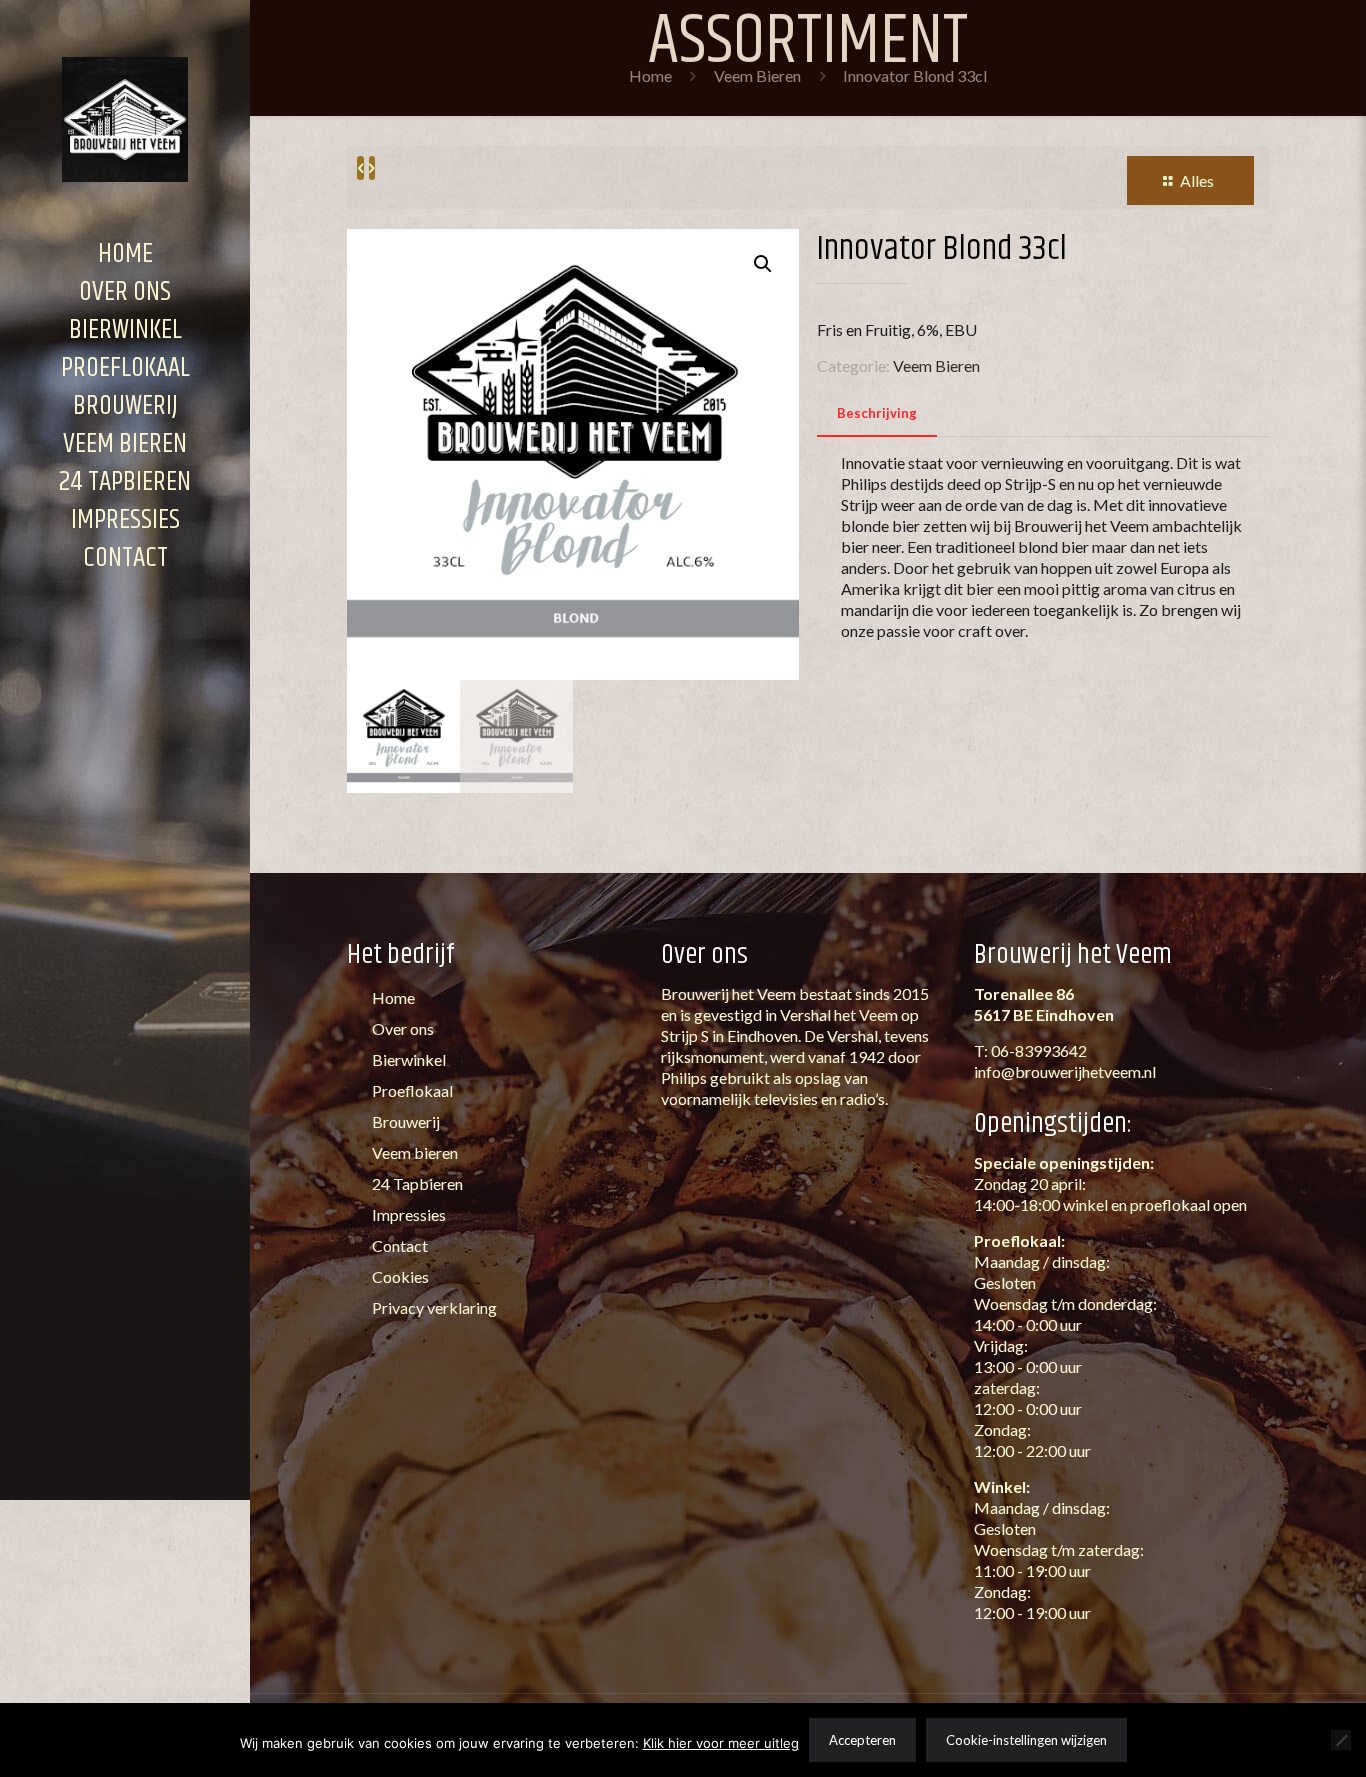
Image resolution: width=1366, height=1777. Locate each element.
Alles (1197, 180)
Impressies (407, 1214)
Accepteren (862, 1740)
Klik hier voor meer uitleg (721, 1743)
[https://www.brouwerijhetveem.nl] (125, 117)
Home (650, 75)
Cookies (399, 1276)
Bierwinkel (407, 1059)
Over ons (401, 1028)
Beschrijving (877, 413)
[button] (764, 264)
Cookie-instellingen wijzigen (1026, 1740)
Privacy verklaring (433, 1307)
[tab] (877, 413)
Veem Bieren (757, 75)
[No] (1341, 1740)
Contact (398, 1245)
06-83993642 (1039, 1050)
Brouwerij (404, 1121)
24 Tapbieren (416, 1183)
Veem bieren (413, 1152)
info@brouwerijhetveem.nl (1065, 1071)
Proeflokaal (411, 1090)
